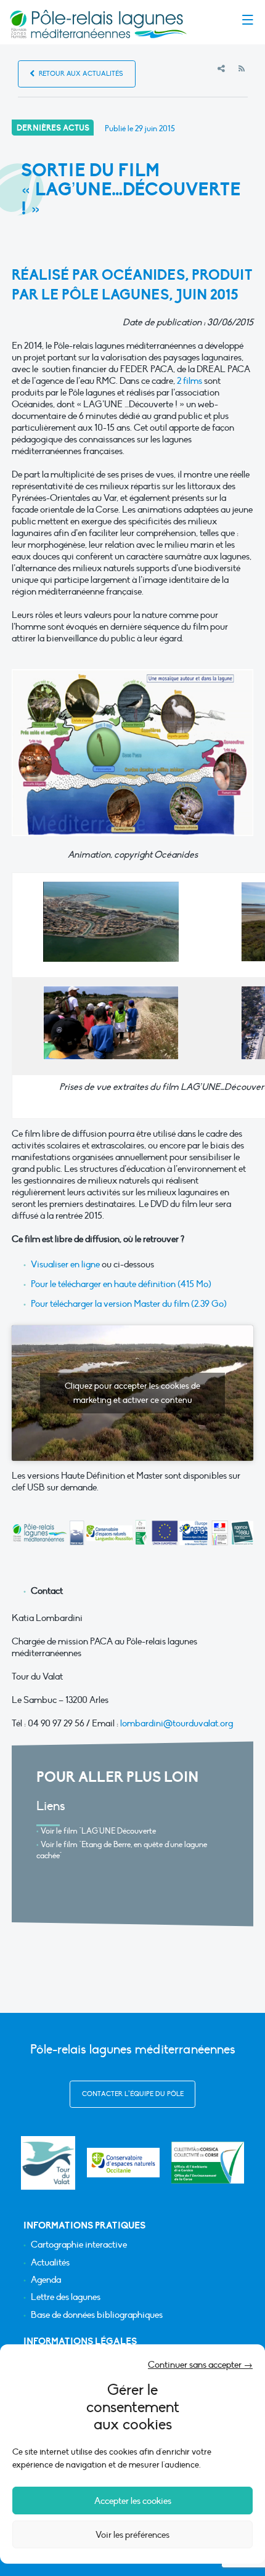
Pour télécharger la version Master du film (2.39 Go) (129, 1304)
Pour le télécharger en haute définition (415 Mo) (121, 1284)
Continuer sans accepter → (200, 2365)
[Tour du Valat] (48, 2163)
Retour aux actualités (80, 74)
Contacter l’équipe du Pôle (133, 2094)
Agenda (46, 2280)
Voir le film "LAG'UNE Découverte (98, 1831)
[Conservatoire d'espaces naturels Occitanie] (123, 2163)
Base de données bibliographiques (97, 2315)
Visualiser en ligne (65, 1264)
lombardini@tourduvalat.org (177, 1723)
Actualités (50, 2263)
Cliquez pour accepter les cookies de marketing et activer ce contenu (132, 1393)
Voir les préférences (132, 2535)
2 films (190, 381)
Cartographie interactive (79, 2245)
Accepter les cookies (133, 2501)
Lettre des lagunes (66, 2297)
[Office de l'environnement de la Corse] (208, 2163)
